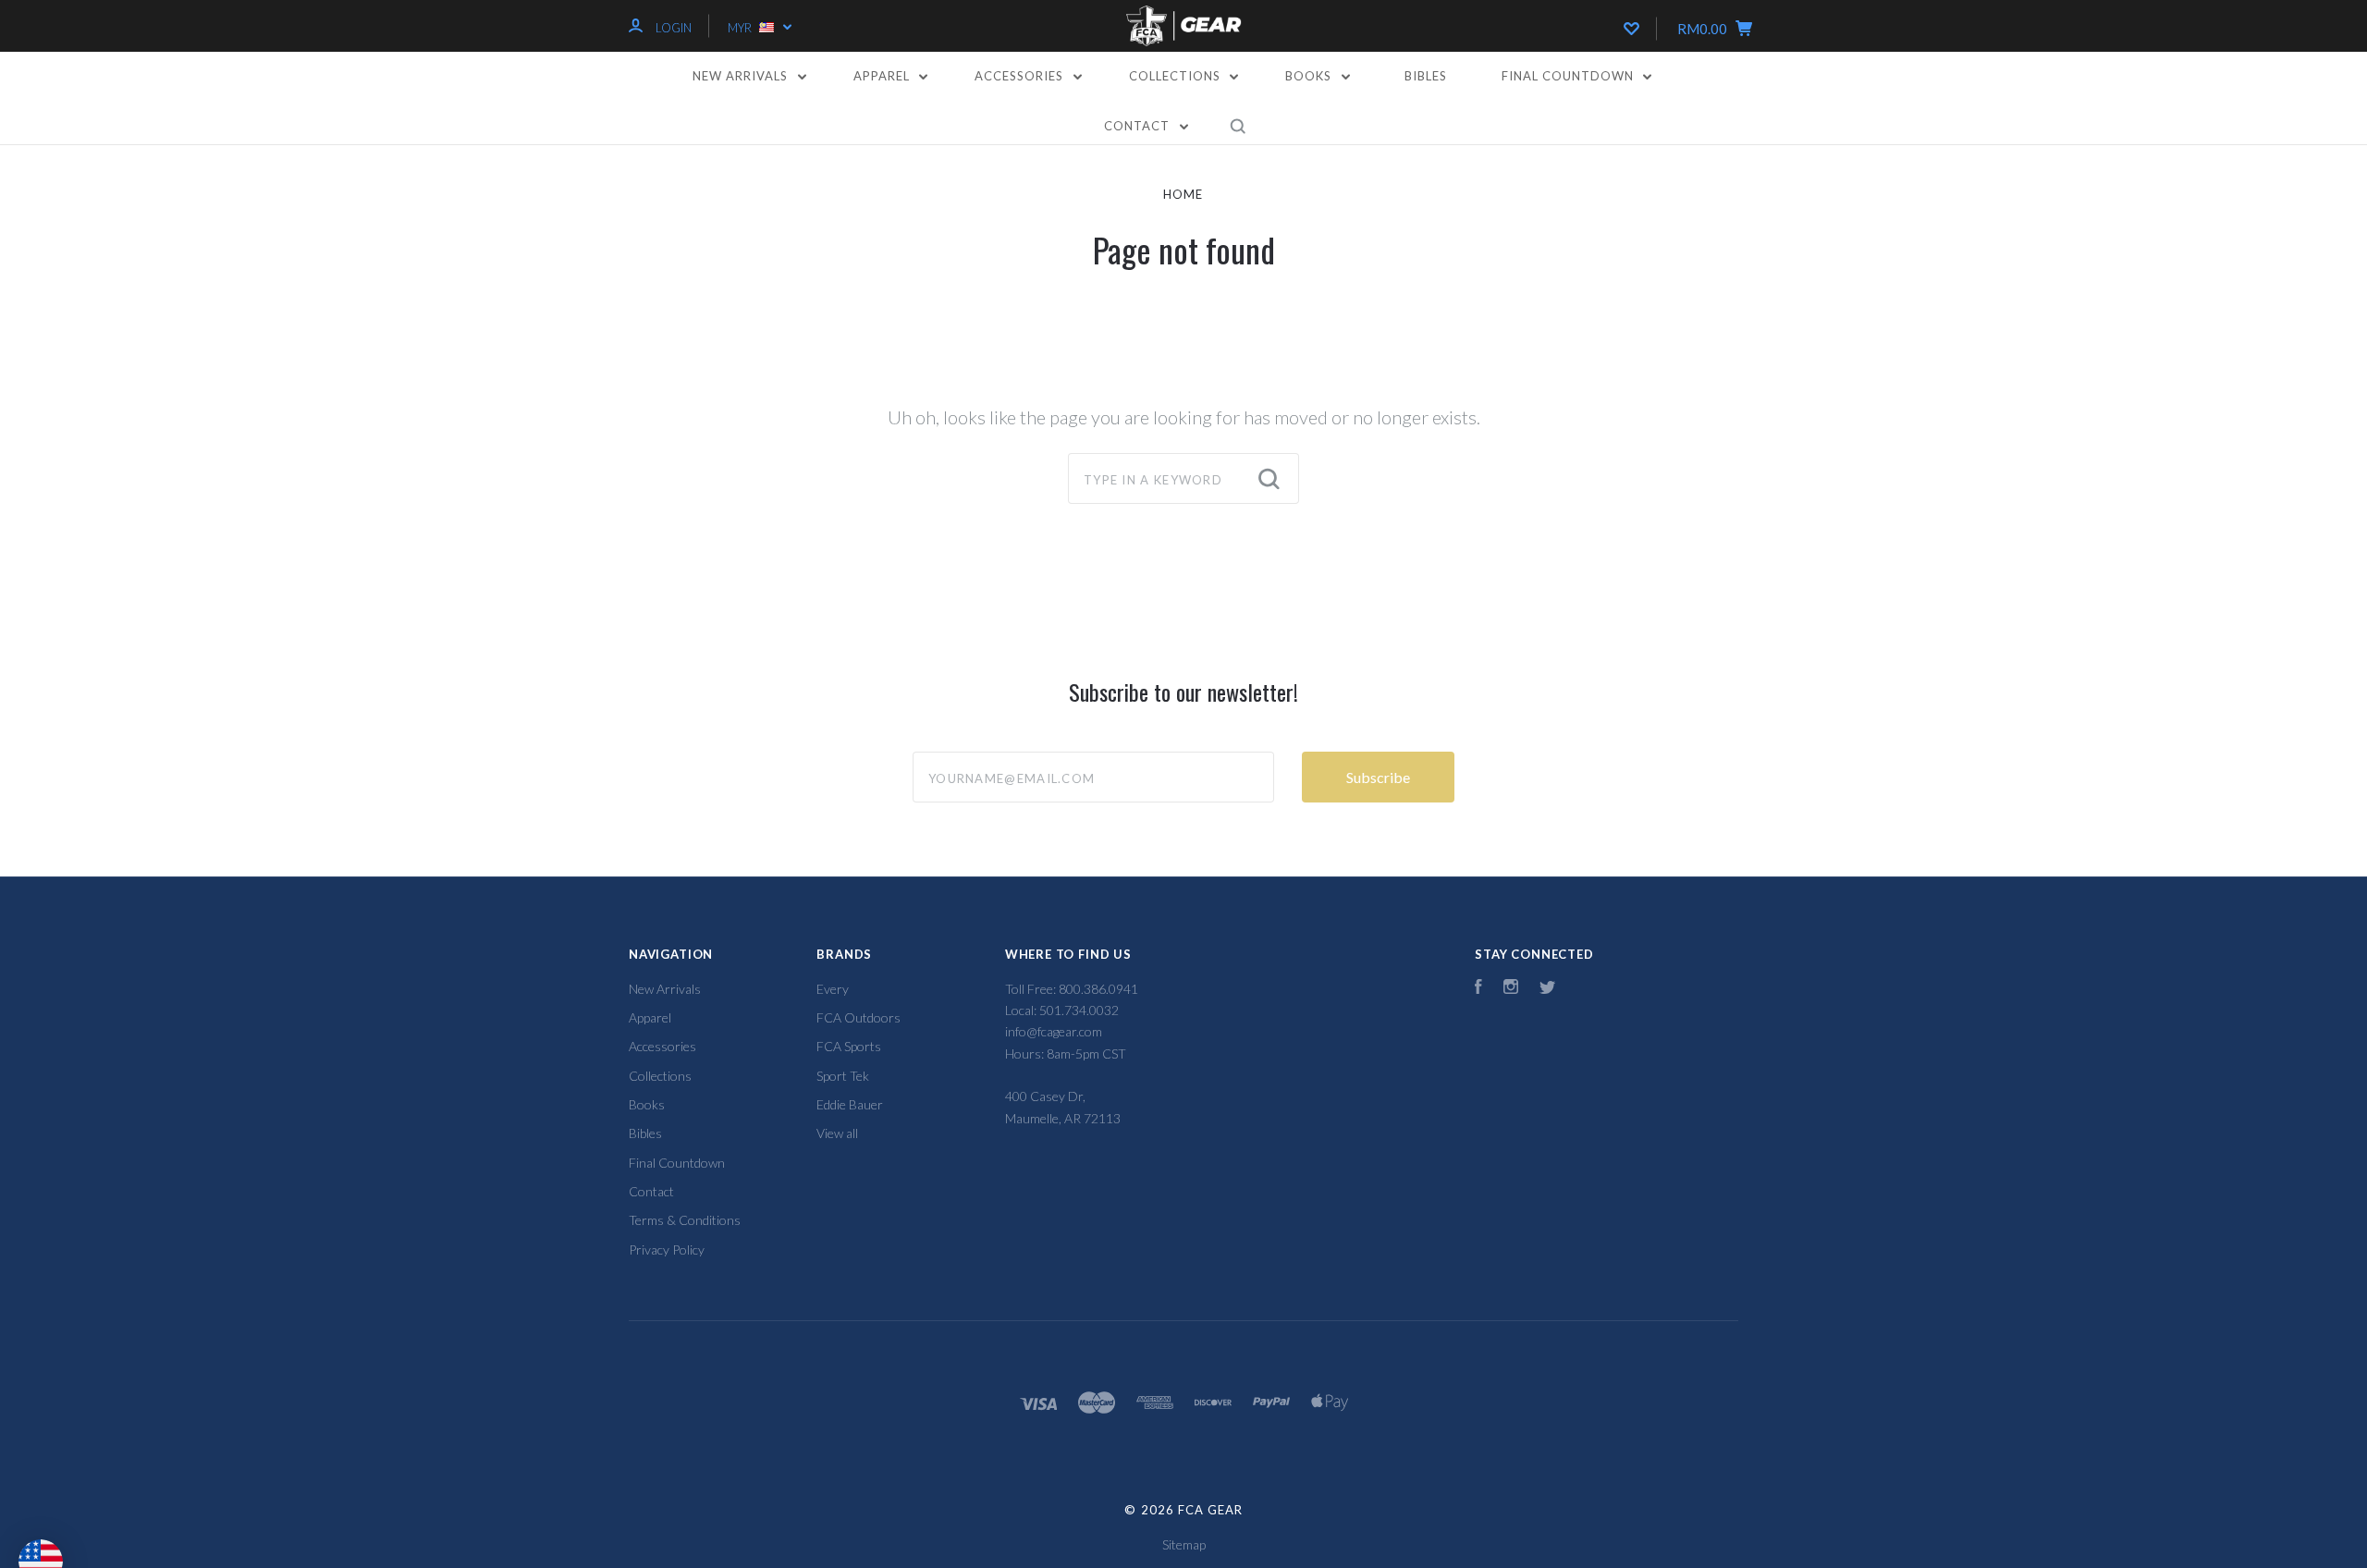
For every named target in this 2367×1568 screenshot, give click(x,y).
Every (833, 989)
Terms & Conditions (685, 1220)
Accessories (1021, 76)
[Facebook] (1478, 989)
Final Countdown (1570, 76)
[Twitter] (1548, 989)
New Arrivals (742, 76)
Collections (1177, 76)
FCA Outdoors (858, 1017)
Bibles (1426, 76)
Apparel (883, 76)
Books (1310, 76)
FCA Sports (849, 1046)
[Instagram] (1511, 989)
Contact (1139, 126)
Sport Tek (843, 1076)
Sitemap (1184, 1544)
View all (837, 1133)
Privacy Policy (667, 1249)
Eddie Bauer (850, 1104)
